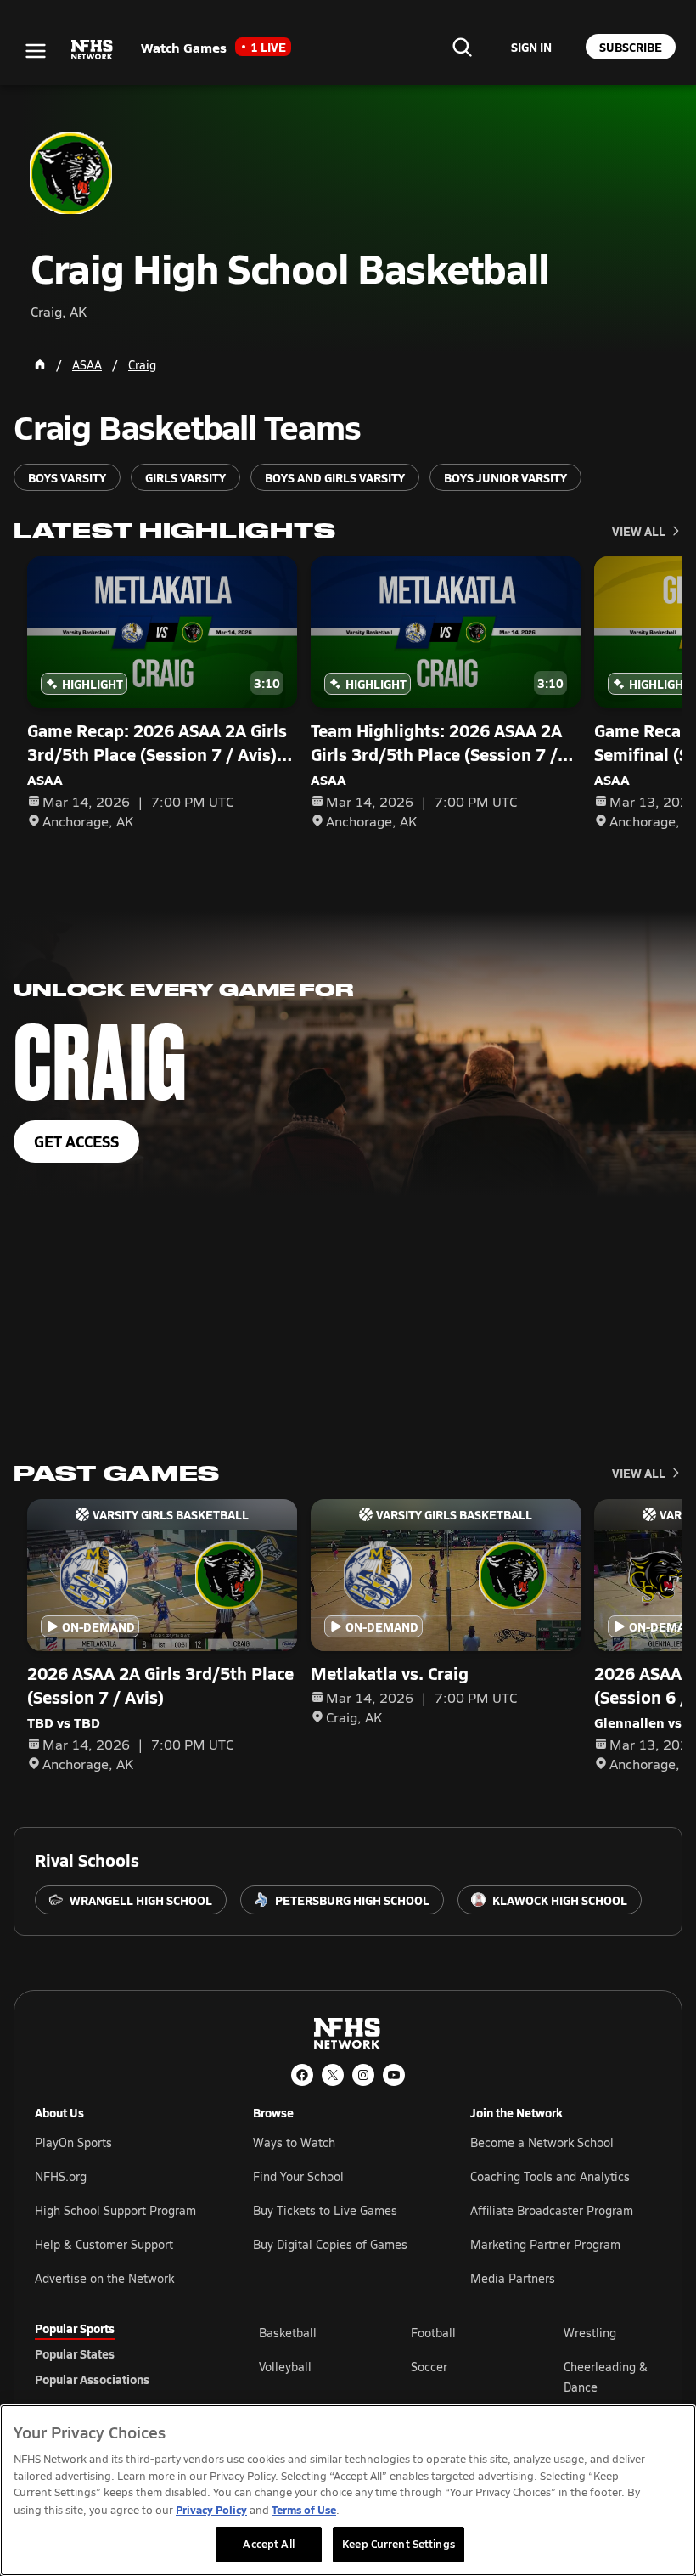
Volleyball (285, 2367)
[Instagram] (363, 2075)
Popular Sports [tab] (75, 2328)
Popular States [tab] (75, 2353)
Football (433, 2333)
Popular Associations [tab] (92, 2379)
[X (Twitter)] (333, 2075)
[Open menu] (36, 51)
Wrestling (590, 2333)
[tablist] (120, 2353)
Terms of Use (304, 2509)
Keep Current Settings (399, 2544)
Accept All (268, 2544)
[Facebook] (302, 2075)
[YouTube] (394, 2075)
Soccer (429, 2367)
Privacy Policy (211, 2509)
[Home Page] (40, 364)
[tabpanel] (460, 2376)
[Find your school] (462, 47)
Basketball (288, 2333)
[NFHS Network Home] (93, 50)
